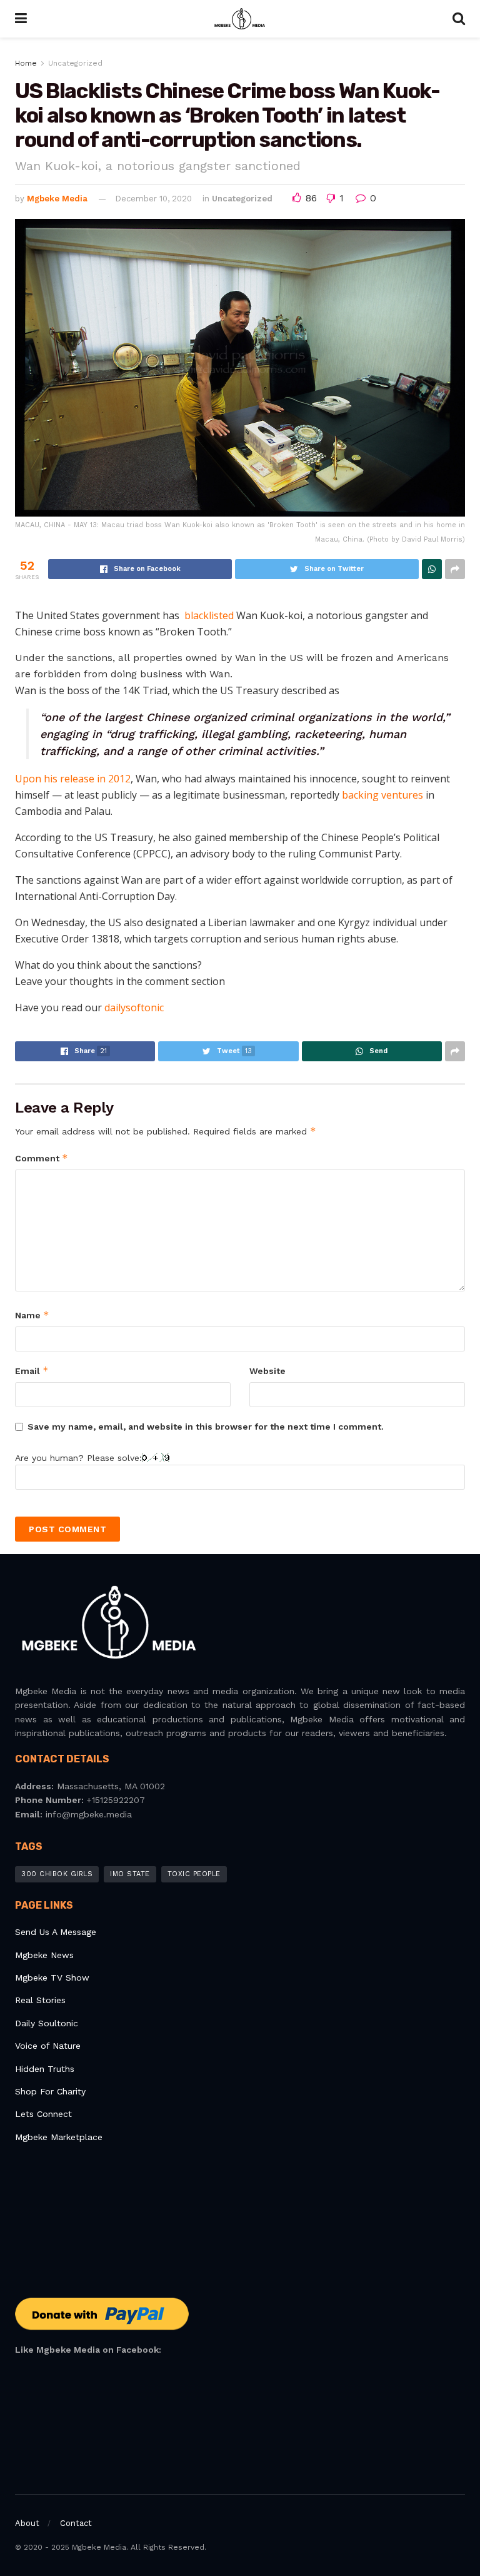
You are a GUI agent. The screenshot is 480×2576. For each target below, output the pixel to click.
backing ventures (382, 795)
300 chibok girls (57, 1874)
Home (26, 63)
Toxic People (194, 1874)
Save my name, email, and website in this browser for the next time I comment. (206, 1427)
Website (267, 1371)
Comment (42, 1158)
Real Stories (42, 2000)
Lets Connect (43, 2114)
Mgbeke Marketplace (59, 2137)
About (27, 2523)
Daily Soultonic (47, 2023)
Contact (76, 2523)
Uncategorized (75, 63)
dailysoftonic (134, 1008)
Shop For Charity (50, 2091)
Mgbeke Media (57, 199)
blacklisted (209, 615)
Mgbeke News (44, 1955)
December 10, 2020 (153, 199)
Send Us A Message (56, 1932)
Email (32, 1371)
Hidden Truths (45, 2069)
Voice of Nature (48, 2046)
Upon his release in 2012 (73, 779)
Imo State (130, 1874)
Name (32, 1315)
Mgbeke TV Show (52, 1977)
